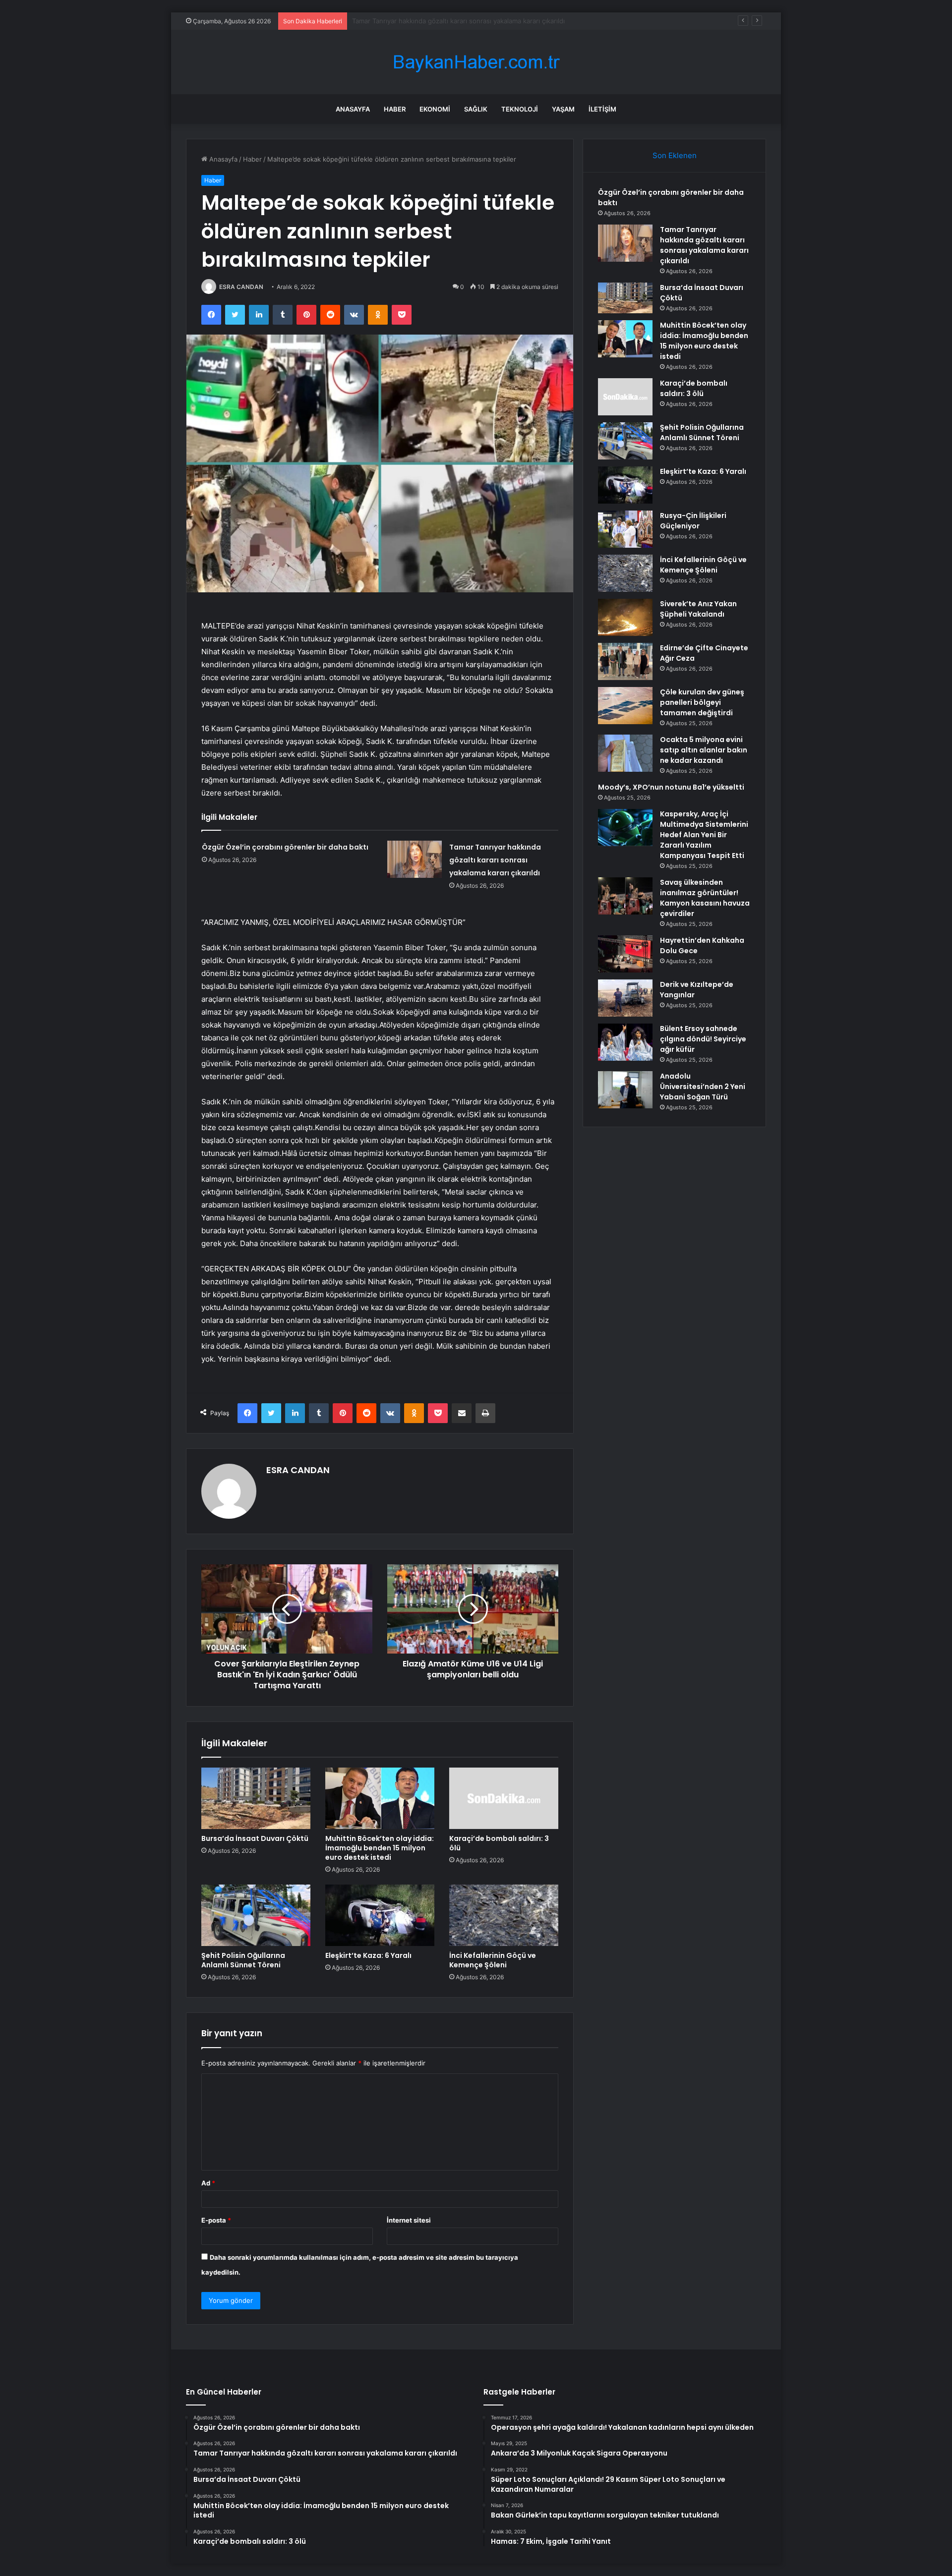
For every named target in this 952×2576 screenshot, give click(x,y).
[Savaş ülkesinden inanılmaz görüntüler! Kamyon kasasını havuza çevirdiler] (625, 896)
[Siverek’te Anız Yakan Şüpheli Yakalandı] (625, 617)
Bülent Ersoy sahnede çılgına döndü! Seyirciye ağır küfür (703, 1039)
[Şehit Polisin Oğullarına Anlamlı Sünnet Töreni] (256, 1915)
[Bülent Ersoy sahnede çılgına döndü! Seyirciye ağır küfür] (625, 1042)
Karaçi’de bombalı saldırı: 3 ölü (499, 1843)
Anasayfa (353, 109)
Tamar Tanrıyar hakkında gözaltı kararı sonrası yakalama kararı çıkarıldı (495, 860)
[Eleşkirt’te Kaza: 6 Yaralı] (380, 1915)
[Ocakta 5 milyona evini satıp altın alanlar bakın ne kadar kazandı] (625, 753)
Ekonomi (435, 109)
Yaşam (563, 109)
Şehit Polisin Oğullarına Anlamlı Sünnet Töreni (243, 1960)
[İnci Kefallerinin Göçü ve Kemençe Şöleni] (504, 1915)
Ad (208, 2183)
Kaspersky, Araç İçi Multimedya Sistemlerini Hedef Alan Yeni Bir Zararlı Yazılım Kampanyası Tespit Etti (704, 835)
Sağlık (476, 109)
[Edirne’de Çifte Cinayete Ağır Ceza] (625, 661)
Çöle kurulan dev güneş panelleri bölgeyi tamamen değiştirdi (702, 702)
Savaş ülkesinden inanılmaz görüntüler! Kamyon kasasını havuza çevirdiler (705, 898)
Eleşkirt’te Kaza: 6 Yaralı (368, 1955)
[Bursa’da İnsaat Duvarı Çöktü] (256, 1798)
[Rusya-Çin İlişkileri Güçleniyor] (625, 529)
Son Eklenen (675, 155)
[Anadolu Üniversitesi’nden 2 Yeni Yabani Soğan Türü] (625, 1090)
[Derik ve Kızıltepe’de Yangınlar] (625, 998)
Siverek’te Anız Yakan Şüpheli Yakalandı (698, 609)
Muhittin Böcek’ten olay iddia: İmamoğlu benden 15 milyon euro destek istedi (380, 1848)
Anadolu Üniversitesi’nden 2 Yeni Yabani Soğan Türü (703, 1087)
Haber (395, 109)
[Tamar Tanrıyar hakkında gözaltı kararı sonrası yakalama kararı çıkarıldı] (415, 859)
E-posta (216, 2220)
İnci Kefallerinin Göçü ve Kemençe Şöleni (493, 1960)
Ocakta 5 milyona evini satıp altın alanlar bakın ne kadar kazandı (704, 750)
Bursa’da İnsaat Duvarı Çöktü (396, 21)
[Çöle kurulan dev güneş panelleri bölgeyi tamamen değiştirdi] (625, 706)
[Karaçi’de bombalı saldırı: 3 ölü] (504, 1798)
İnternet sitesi (409, 2220)
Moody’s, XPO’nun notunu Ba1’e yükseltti (671, 787)
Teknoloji (520, 109)
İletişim (602, 109)
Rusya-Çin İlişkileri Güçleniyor (693, 521)
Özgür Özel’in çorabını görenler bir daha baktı (285, 847)
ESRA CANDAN (241, 287)
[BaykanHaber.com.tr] (476, 62)
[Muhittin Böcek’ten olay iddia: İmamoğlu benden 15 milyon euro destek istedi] (380, 1798)
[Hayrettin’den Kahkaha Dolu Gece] (625, 954)
